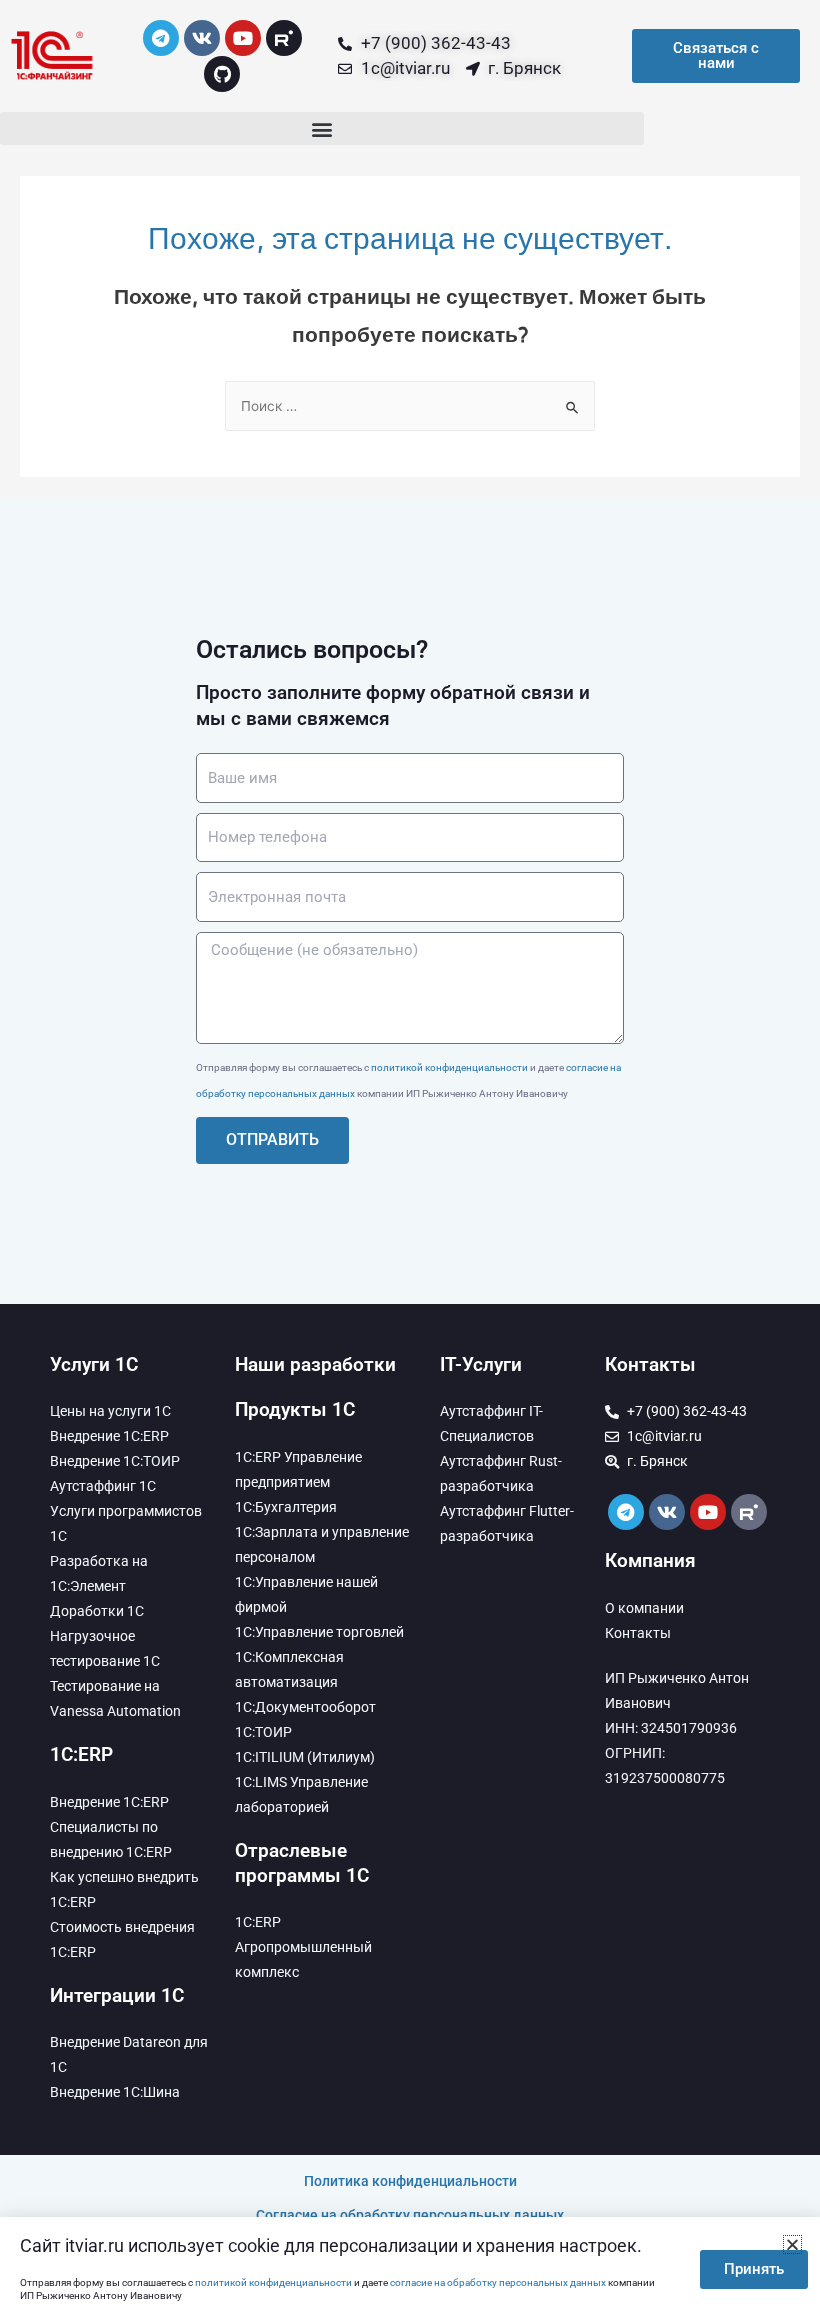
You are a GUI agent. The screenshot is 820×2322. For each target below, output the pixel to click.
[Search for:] (410, 406)
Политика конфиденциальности (410, 2181)
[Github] (222, 74)
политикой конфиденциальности (449, 1067)
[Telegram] (161, 38)
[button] (322, 128)
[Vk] (202, 38)
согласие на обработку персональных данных (498, 2282)
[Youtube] (243, 38)
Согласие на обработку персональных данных (410, 2215)
